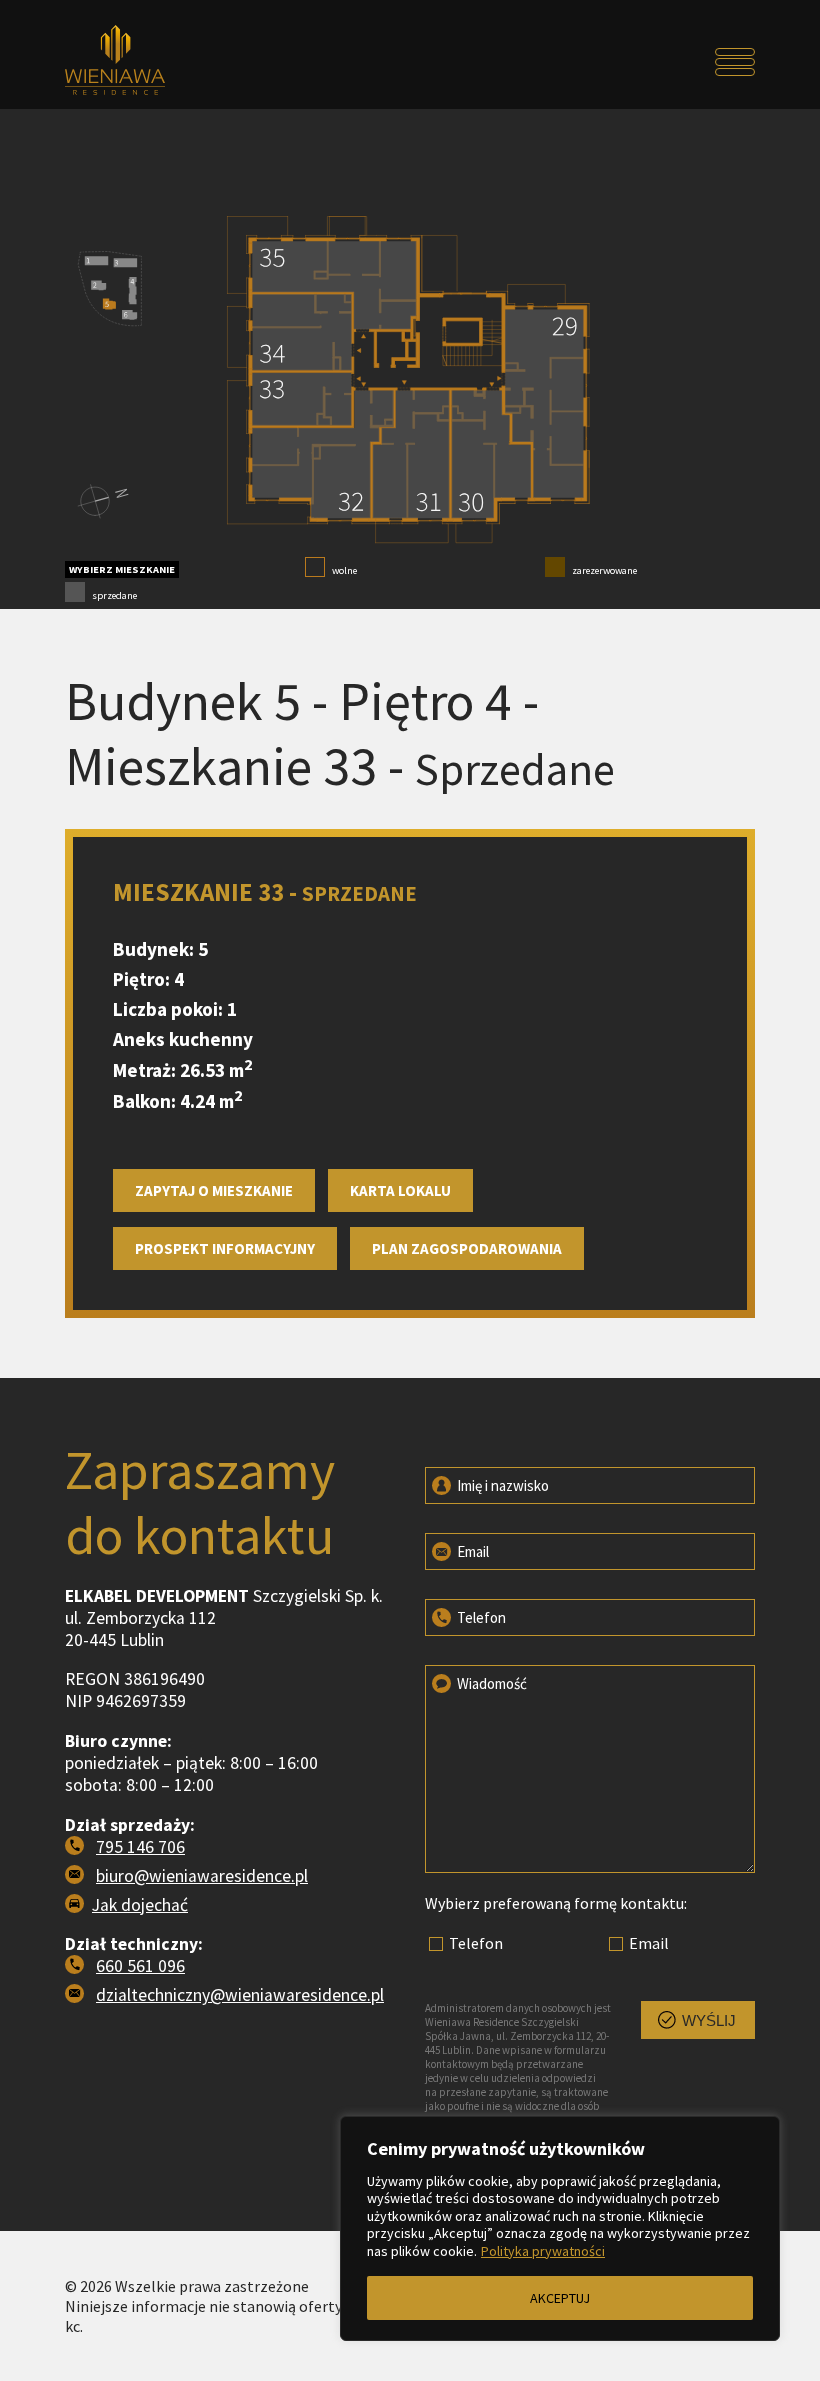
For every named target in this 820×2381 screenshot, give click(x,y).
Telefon (480, 1617)
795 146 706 (140, 1847)
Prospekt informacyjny (225, 1248)
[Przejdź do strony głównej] (151, 62)
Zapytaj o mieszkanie (214, 1190)
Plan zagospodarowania (467, 1248)
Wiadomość (490, 1683)
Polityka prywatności (543, 2251)
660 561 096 (140, 1966)
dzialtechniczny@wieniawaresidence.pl (240, 1995)
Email (471, 1551)
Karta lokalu (400, 1190)
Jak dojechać (140, 1905)
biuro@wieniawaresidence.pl (202, 1876)
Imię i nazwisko (501, 1485)
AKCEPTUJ (560, 2298)
